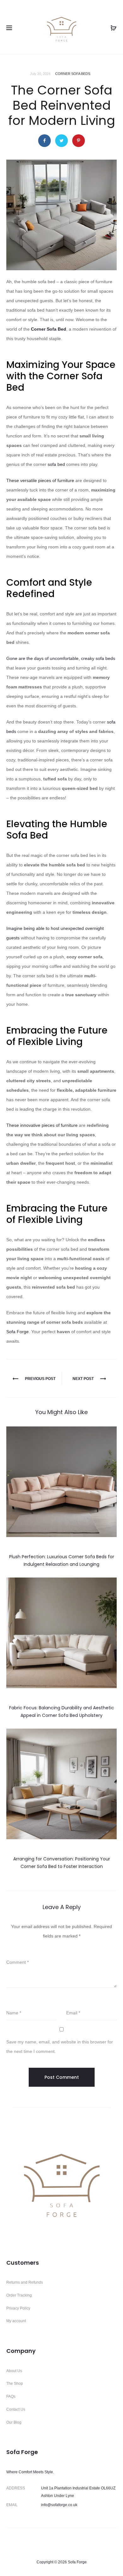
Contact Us (16, 2409)
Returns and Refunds (25, 2282)
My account (16, 2321)
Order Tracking (19, 2295)
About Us (14, 2371)
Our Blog (14, 2422)
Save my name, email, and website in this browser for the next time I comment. (60, 2047)
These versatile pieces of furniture (40, 480)
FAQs (11, 2396)
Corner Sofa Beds (73, 74)
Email (73, 2013)
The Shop (15, 2384)
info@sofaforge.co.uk (59, 2505)
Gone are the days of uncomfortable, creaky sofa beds (61, 658)
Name (14, 2013)
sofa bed (56, 464)
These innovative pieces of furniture (42, 1125)
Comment (18, 1962)
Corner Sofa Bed (49, 329)
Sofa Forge (18, 1332)
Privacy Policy (18, 2308)
